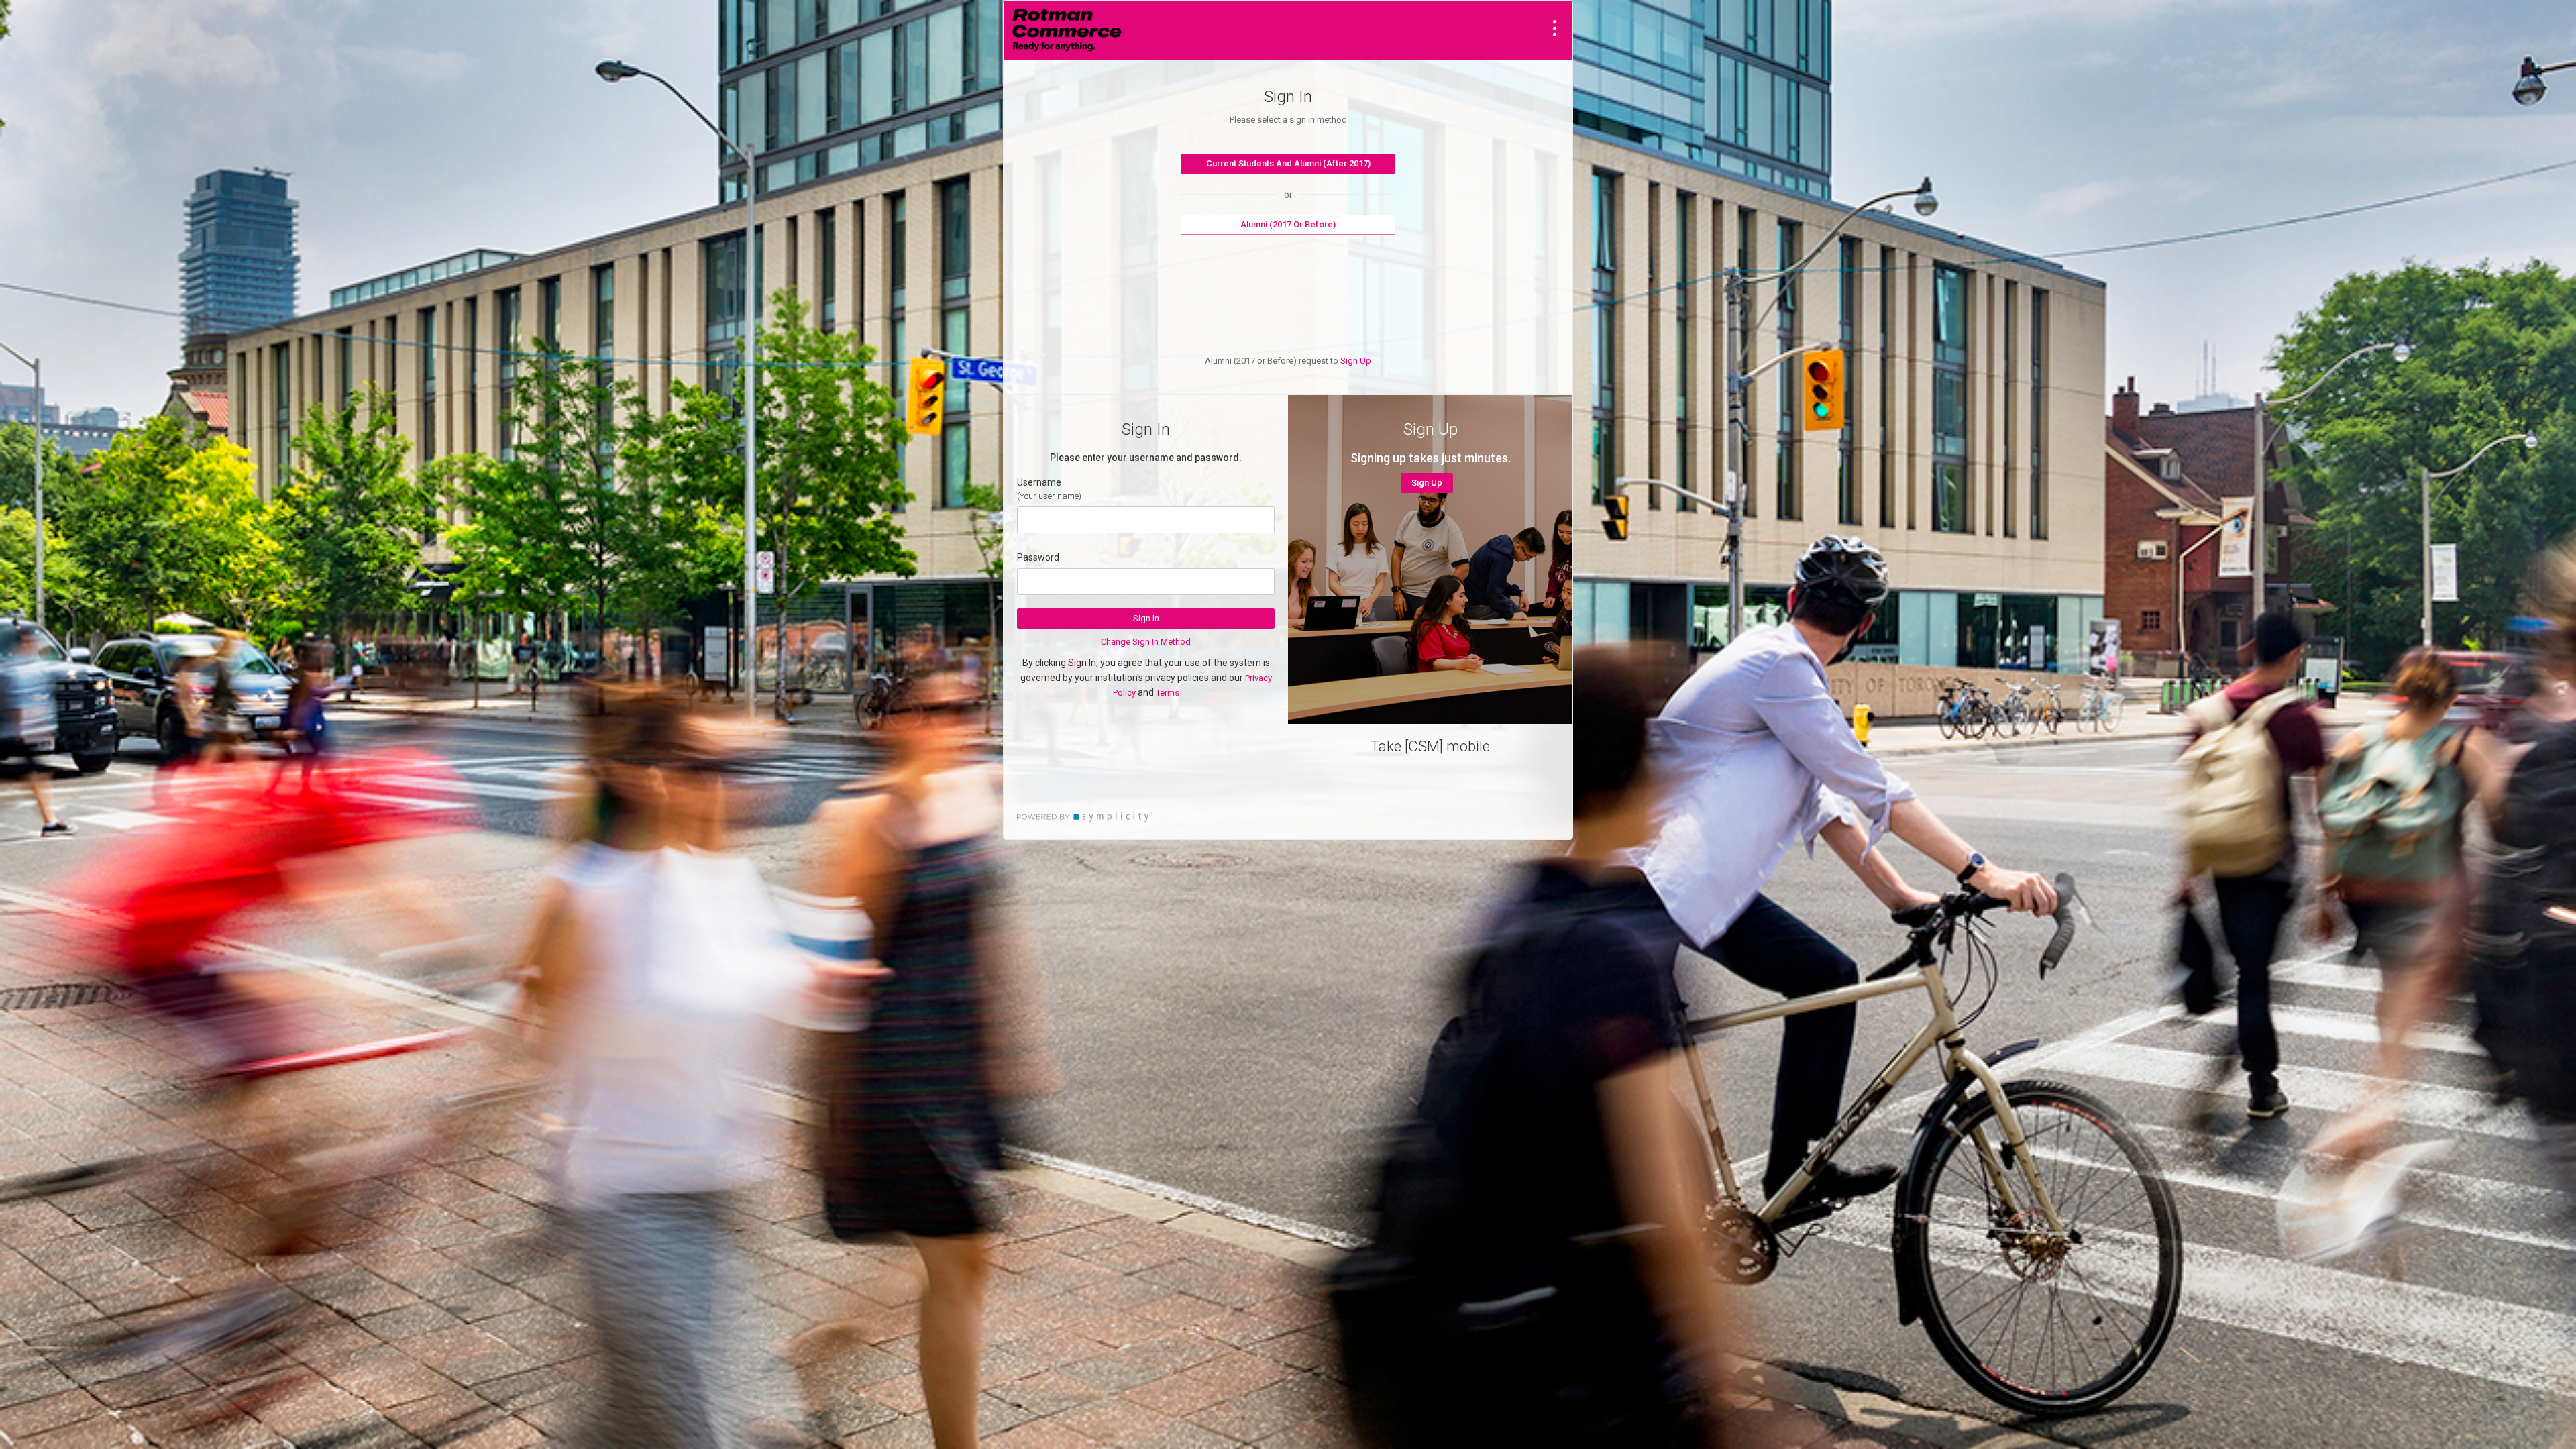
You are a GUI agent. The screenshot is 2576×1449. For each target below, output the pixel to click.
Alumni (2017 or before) (1288, 224)
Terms (1168, 693)
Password (1038, 557)
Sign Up (1356, 361)
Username (1039, 482)
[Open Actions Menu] (1555, 28)
